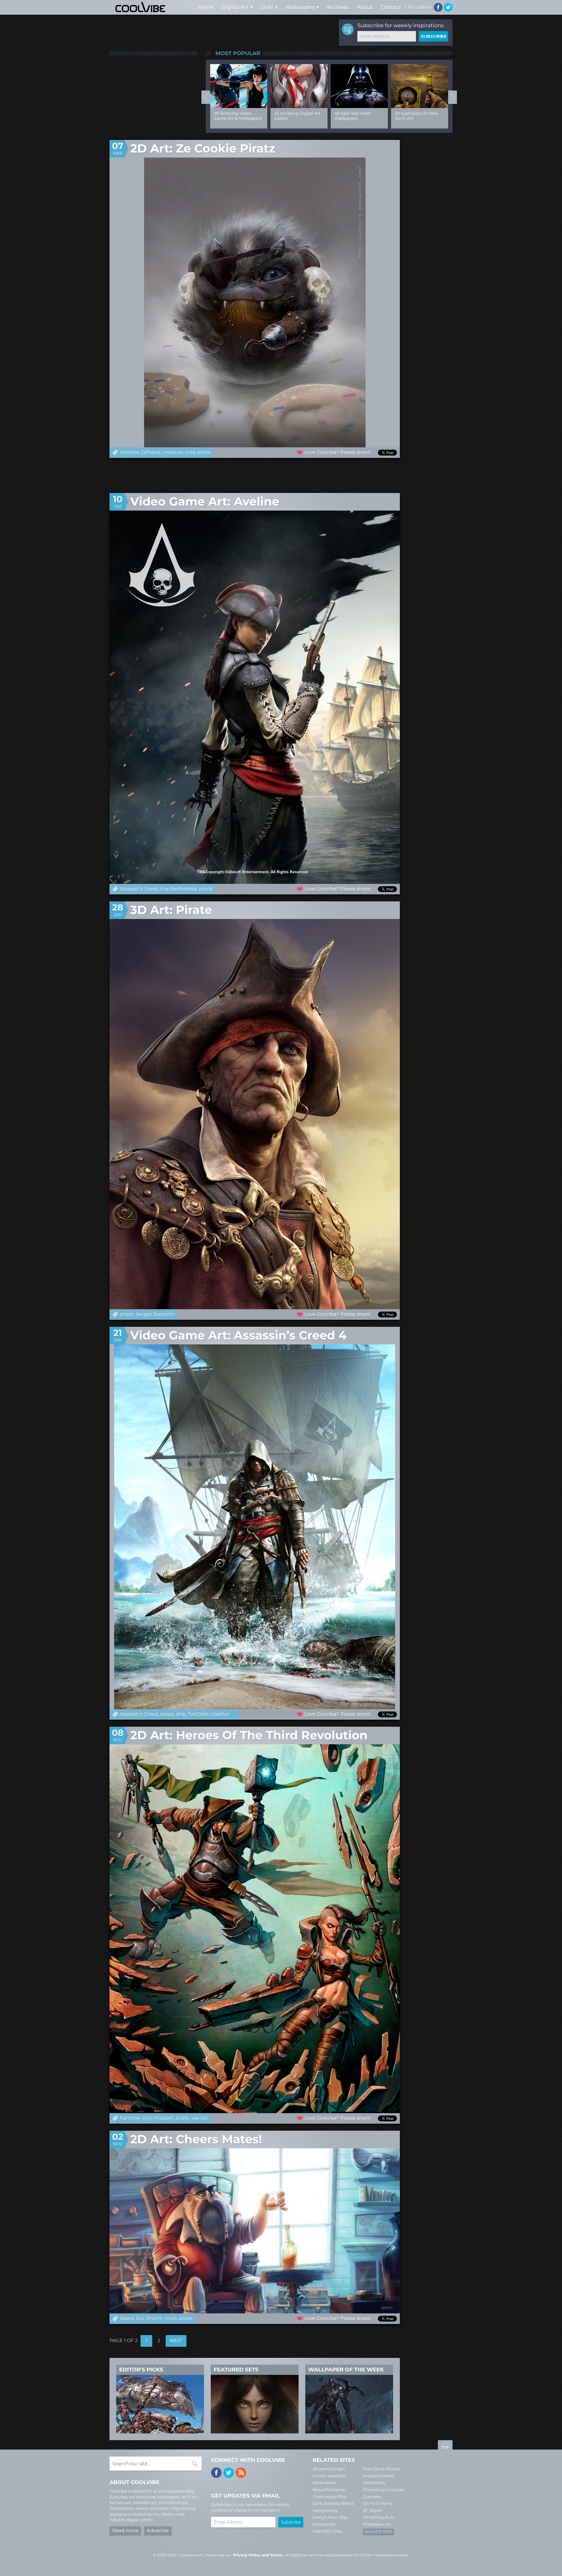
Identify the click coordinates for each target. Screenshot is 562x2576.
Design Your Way (330, 2517)
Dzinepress (324, 2524)
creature (173, 452)
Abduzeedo (324, 2483)
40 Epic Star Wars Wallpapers (413, 116)
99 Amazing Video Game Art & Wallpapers (298, 116)
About (365, 7)
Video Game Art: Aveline (205, 502)
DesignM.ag (325, 2510)
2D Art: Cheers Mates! (196, 2139)
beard (127, 2319)
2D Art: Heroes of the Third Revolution (249, 1735)
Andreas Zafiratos (140, 452)
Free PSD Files (327, 2531)
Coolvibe (140, 7)
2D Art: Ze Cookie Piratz (203, 149)
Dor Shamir (149, 2319)
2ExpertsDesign (329, 2469)
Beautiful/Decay (329, 2490)
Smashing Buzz (379, 2517)
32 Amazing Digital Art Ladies (358, 116)
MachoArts (374, 2483)
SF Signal (372, 2510)
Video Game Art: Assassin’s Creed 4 (238, 1335)
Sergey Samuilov (155, 1314)
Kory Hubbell (158, 2118)
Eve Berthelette (179, 889)
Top (445, 2446)
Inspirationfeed (378, 2476)
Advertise (158, 2531)
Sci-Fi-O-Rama (378, 2503)
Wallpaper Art (377, 2524)
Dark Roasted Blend (333, 2503)
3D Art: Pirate (171, 910)
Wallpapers (300, 7)
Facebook (438, 7)
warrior (199, 2118)
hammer (130, 2118)
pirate (204, 452)
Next (453, 97)
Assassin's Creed (139, 889)
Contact (391, 7)
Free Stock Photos (382, 2469)
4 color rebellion (329, 2476)
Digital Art (235, 7)
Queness (372, 2497)
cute (190, 452)
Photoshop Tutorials (383, 2490)
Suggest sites (378, 2532)
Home (206, 7)
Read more (125, 2531)
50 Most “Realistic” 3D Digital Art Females (236, 116)
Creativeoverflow (330, 2497)
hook (171, 2319)
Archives (338, 7)
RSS (241, 2473)
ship (181, 1714)
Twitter (448, 7)
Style (267, 7)
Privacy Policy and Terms (258, 2555)
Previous (206, 97)
